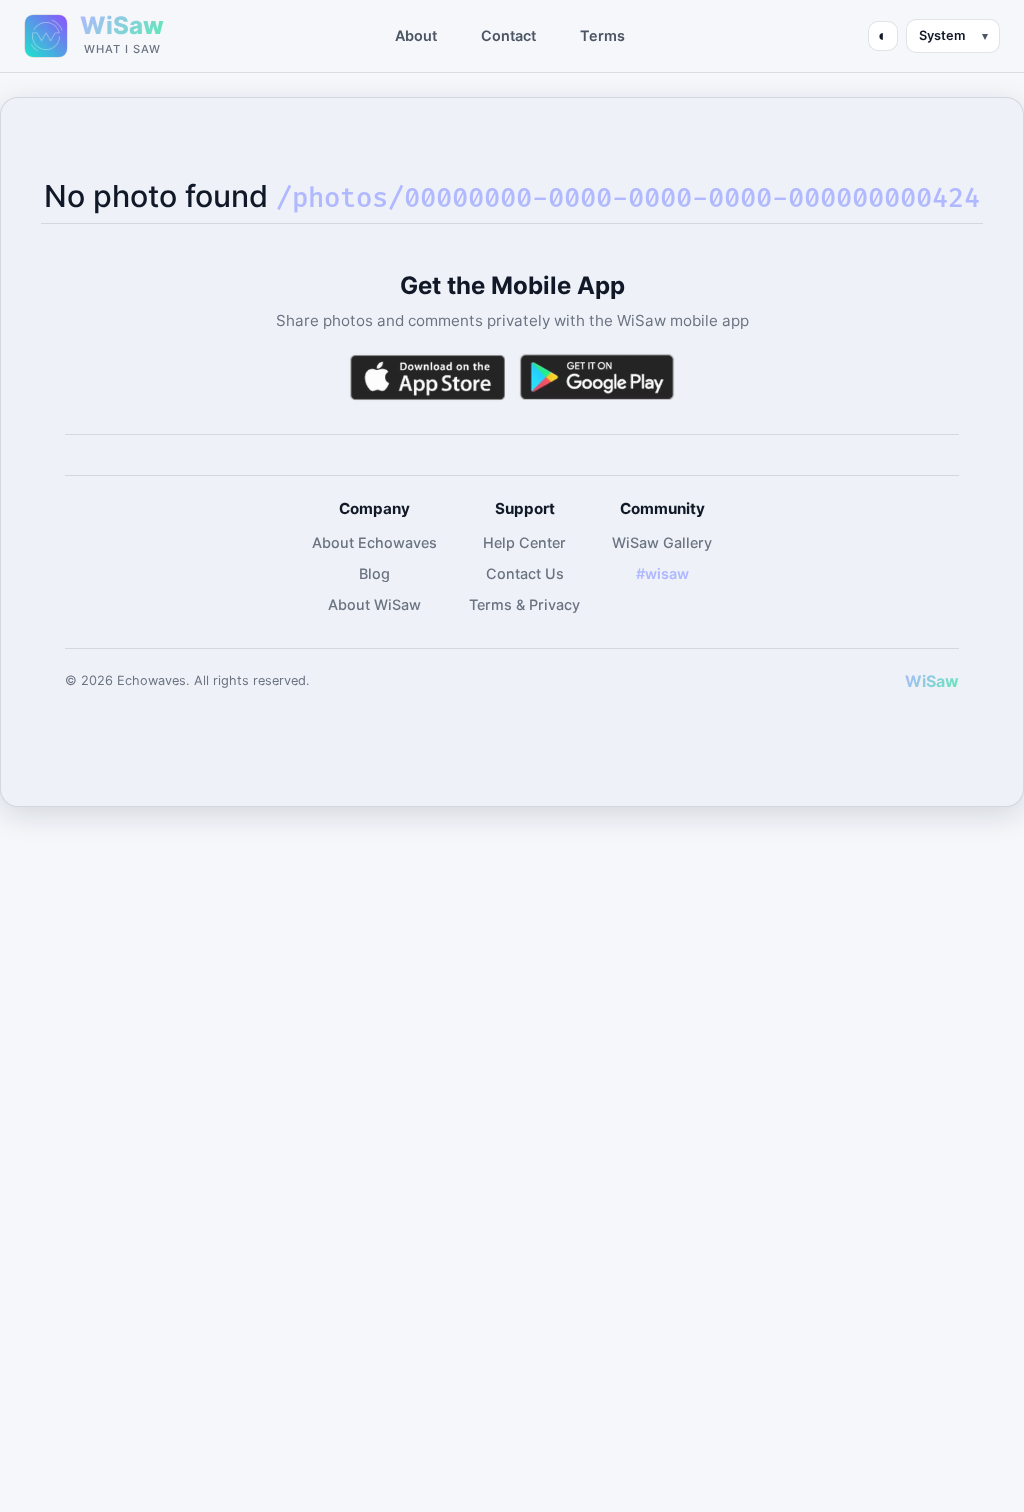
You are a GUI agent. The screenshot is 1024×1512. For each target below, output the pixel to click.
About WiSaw (374, 604)
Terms (602, 35)
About (416, 35)
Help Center (524, 542)
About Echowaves (374, 542)
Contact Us (525, 573)
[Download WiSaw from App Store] (427, 377)
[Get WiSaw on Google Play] (597, 377)
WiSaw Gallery (662, 542)
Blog (374, 573)
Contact (508, 35)
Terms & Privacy (524, 604)
